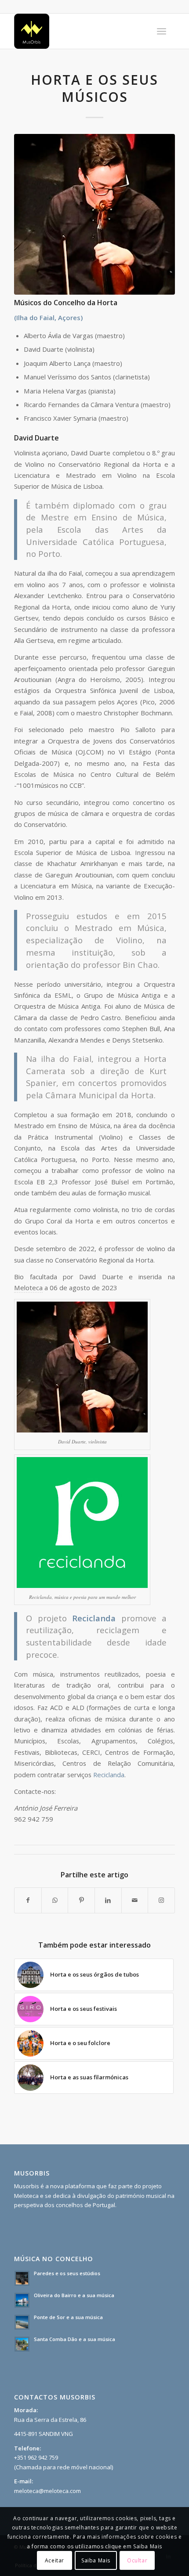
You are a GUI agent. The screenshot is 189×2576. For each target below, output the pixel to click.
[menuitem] (162, 31)
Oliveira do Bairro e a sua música (74, 2295)
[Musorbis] (78, 31)
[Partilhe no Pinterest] (81, 1900)
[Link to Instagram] (161, 1900)
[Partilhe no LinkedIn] (108, 1900)
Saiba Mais (96, 2560)
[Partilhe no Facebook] (28, 1900)
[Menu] (162, 31)
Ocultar (137, 2560)
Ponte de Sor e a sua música (68, 2317)
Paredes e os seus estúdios (67, 2273)
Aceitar (55, 2560)
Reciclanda (109, 1775)
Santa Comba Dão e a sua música (75, 2339)
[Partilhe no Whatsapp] (55, 1900)
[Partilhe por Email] (135, 1900)
